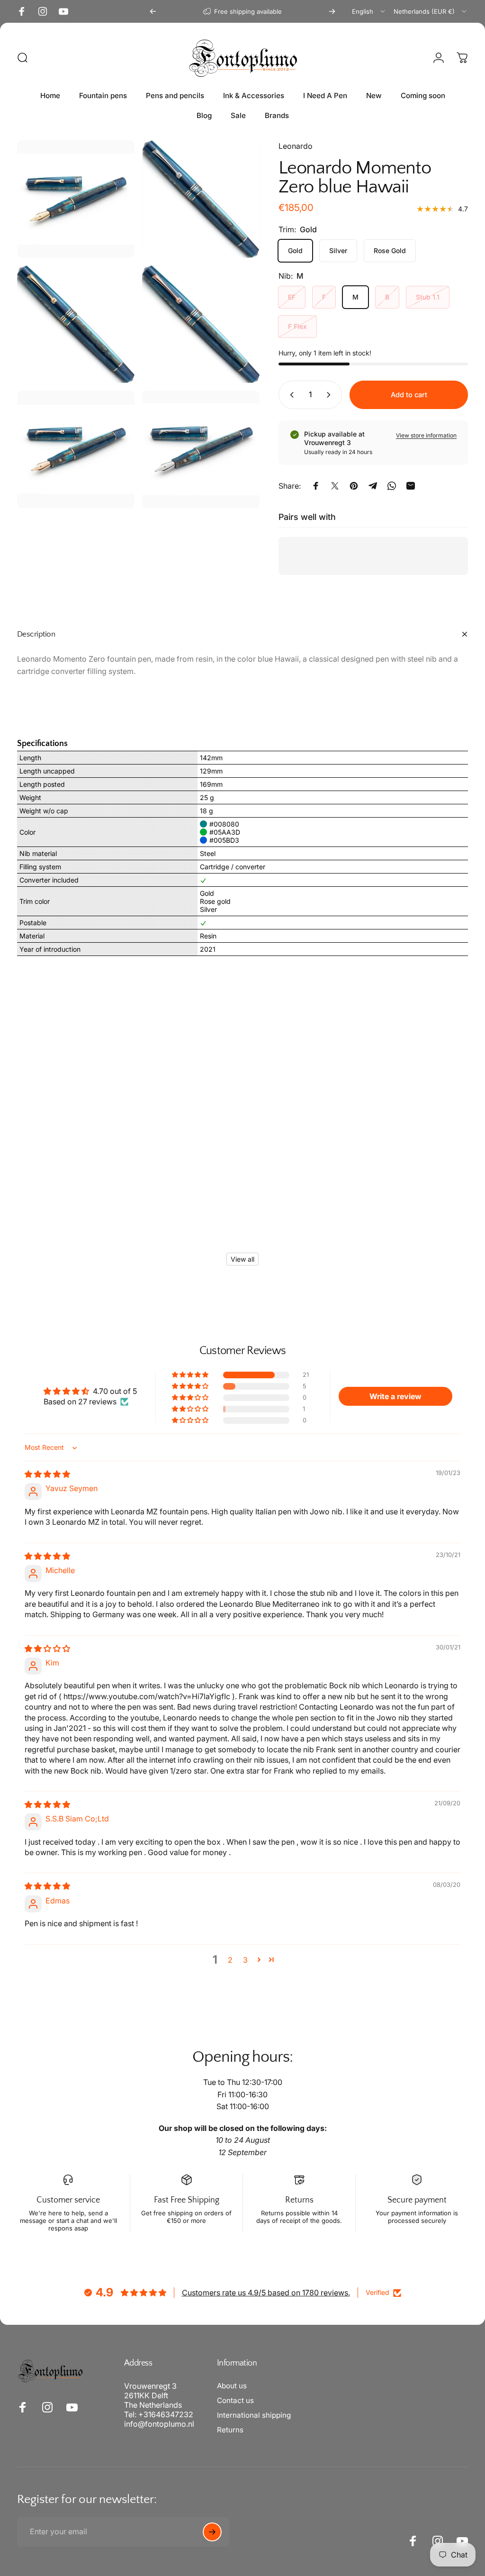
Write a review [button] (395, 1396)
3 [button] (245, 1960)
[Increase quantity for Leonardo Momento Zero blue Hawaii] (331, 395)
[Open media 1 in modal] (201, 199)
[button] (191, 1375)
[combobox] (369, 11)
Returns (230, 2430)
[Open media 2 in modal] (76, 324)
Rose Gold (390, 250)
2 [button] (230, 1960)
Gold (295, 250)
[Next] (332, 11)
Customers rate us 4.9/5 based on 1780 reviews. (266, 2293)
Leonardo (296, 146)
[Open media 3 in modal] (201, 324)
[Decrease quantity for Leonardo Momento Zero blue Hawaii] (290, 395)
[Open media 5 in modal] (76, 449)
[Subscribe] (212, 2532)
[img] (47, 1474)
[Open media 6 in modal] (201, 449)
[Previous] (153, 11)
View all (242, 1259)
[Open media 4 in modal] (76, 199)
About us (232, 2386)
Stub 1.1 (428, 297)
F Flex (297, 326)
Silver (338, 250)
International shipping (254, 2415)
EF (292, 297)
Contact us (235, 2400)
